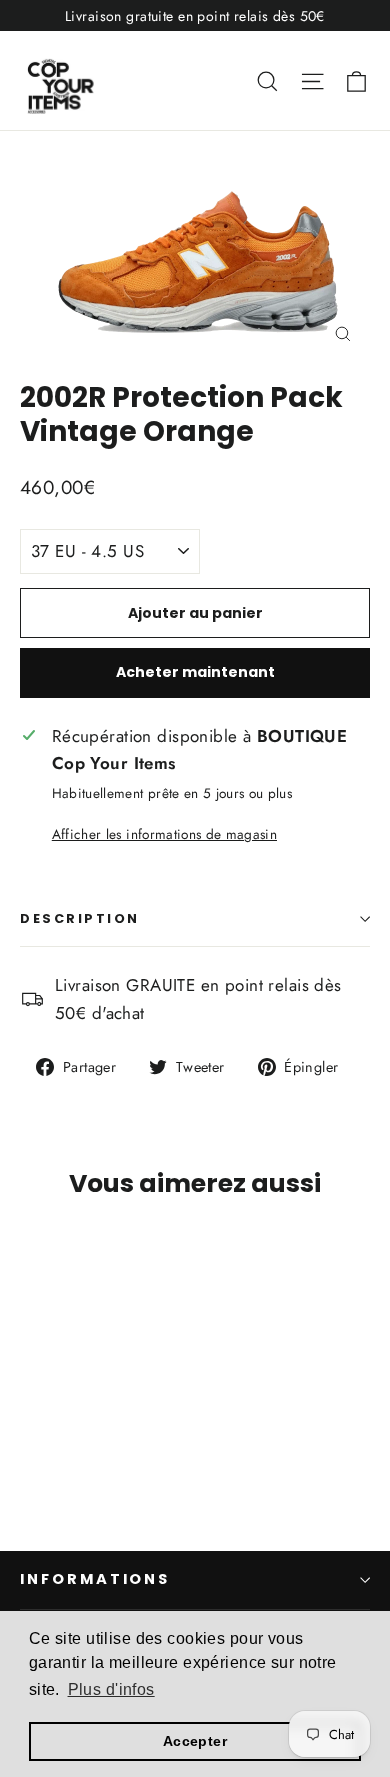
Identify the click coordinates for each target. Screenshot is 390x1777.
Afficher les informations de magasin (164, 834)
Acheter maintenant (195, 672)
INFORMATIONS (95, 1579)
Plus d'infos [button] (111, 1689)
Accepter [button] (195, 1741)
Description (80, 918)
